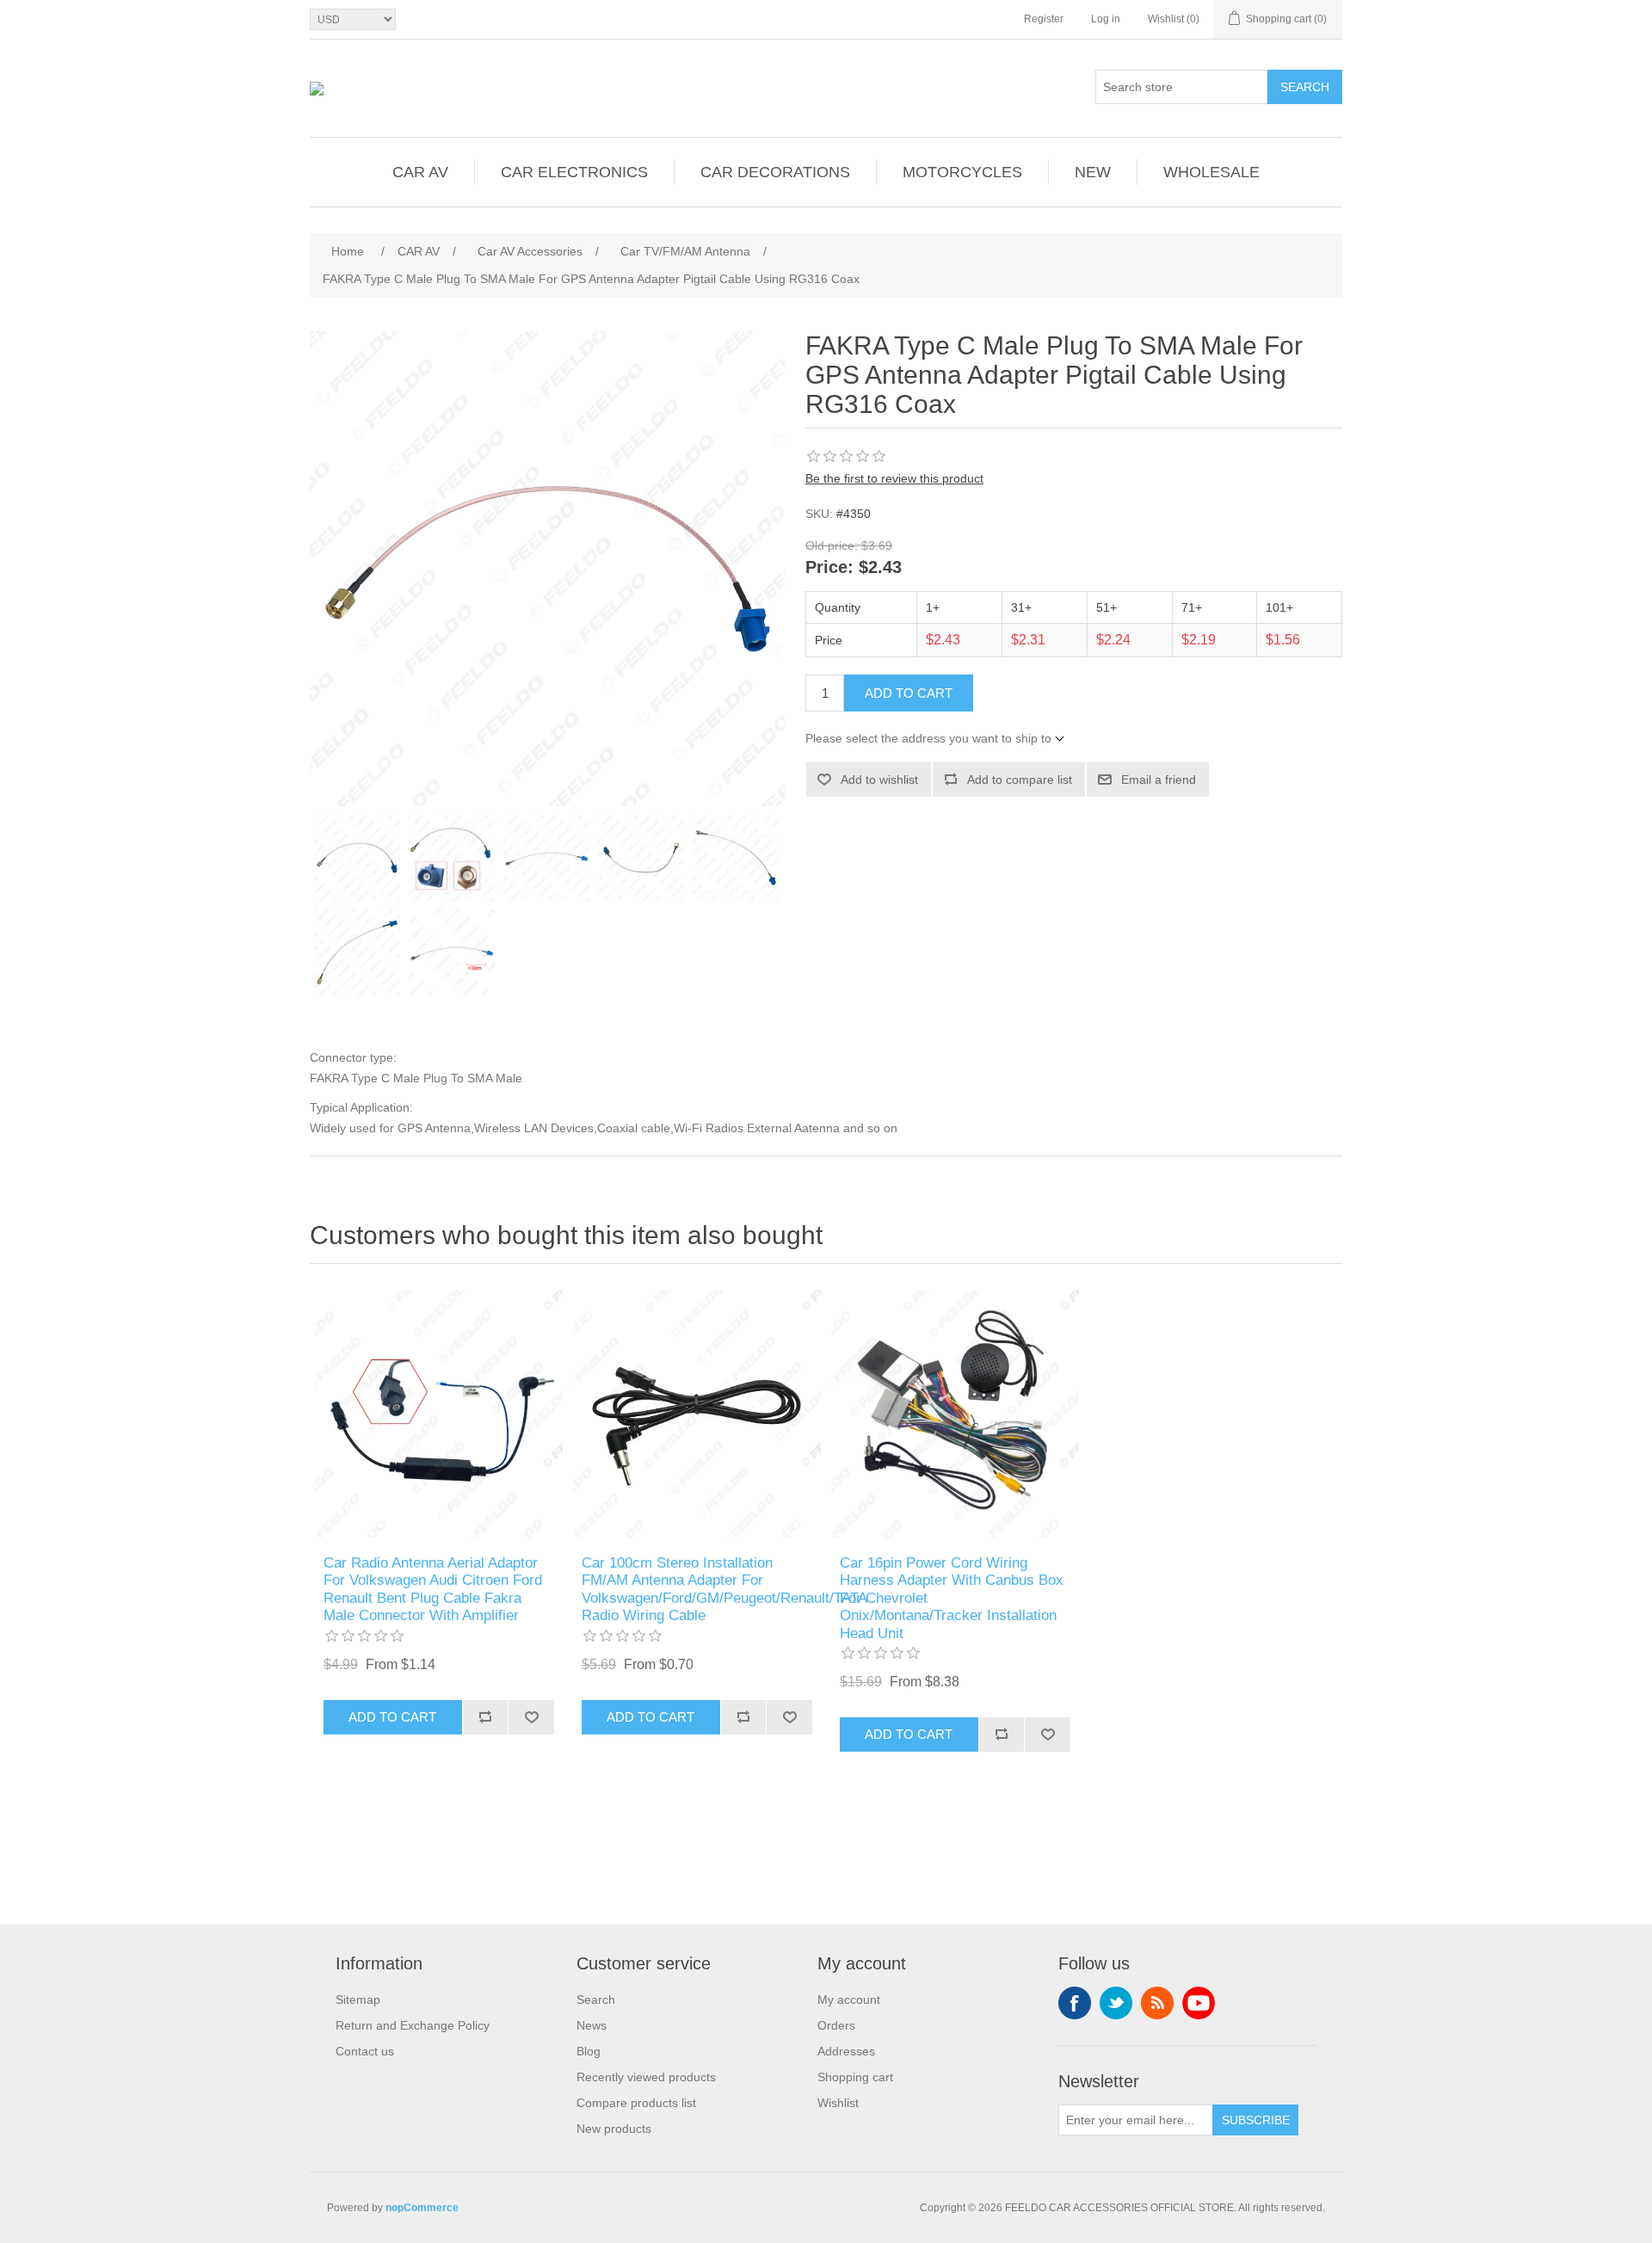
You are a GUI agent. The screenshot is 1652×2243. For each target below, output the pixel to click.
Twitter (1116, 2003)
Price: (829, 568)
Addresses (846, 2051)
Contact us (365, 2051)
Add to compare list (1020, 780)
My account (849, 2000)
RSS (1157, 2003)
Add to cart (909, 693)
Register (1044, 19)
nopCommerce (422, 2208)
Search (1305, 87)
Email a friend (1159, 780)
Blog (589, 2051)
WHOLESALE (1211, 172)
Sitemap (358, 2000)
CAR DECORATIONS (775, 172)
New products (614, 2129)
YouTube (1199, 2003)
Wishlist (838, 2103)
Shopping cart (855, 2077)
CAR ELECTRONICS (574, 172)
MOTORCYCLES (962, 172)
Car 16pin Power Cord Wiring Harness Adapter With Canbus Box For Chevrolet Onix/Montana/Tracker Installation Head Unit (952, 1598)
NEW (1093, 172)
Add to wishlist (879, 780)
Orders (836, 2025)
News (592, 2025)
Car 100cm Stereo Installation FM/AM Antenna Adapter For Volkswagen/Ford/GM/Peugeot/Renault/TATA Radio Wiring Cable (697, 1589)
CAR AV (420, 172)
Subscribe (1256, 2120)
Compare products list (636, 2103)
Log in (1106, 19)
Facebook (1075, 2003)
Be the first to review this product (894, 478)
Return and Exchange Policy (413, 2025)
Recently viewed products (646, 2077)
